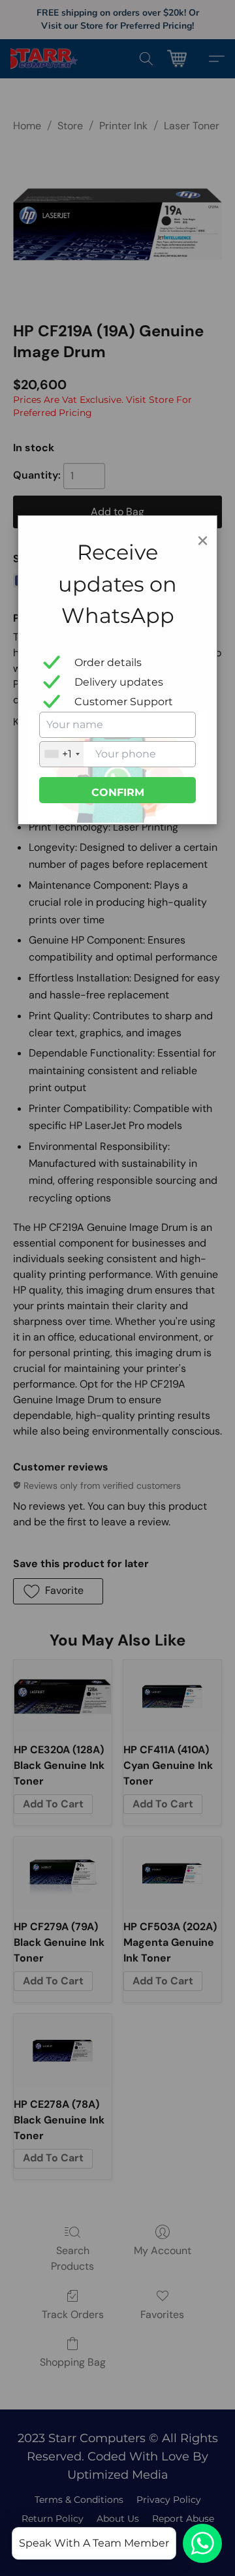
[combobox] (62, 754)
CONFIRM (118, 792)
